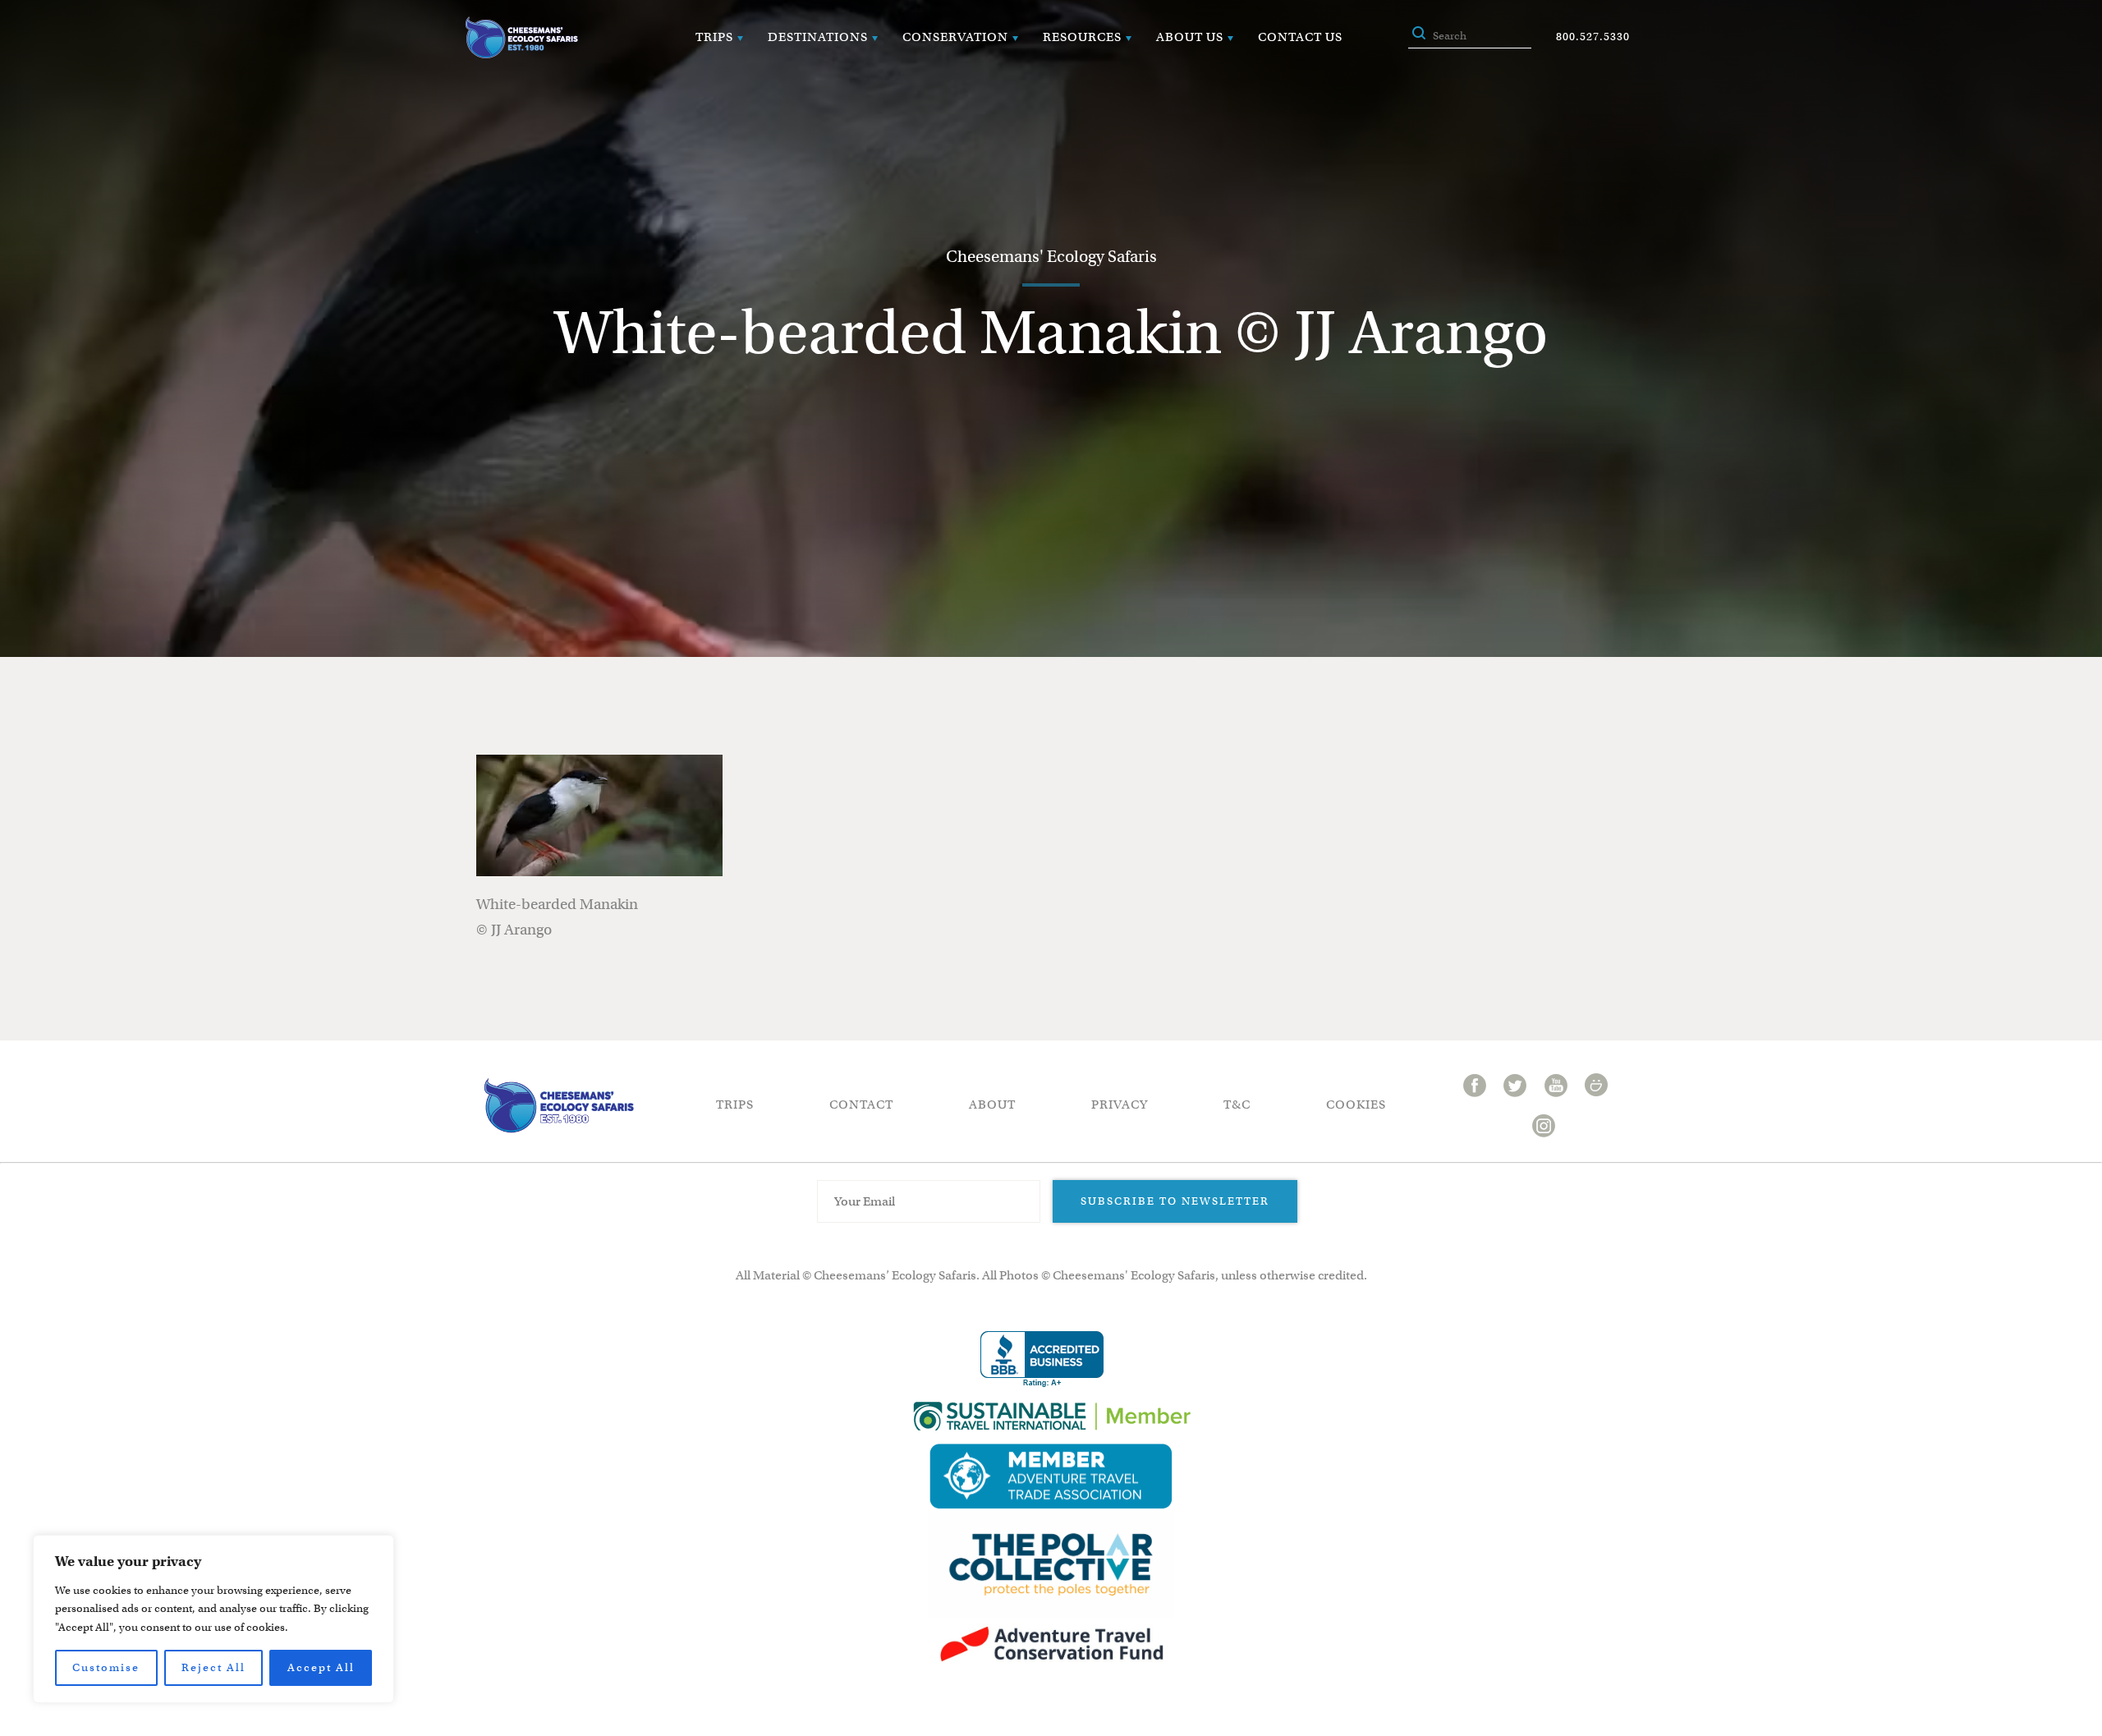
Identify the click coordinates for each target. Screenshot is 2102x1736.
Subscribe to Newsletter (1175, 1201)
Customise (106, 1667)
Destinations (818, 37)
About (992, 1105)
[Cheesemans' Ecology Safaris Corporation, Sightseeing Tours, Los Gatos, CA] (1042, 1359)
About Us (1190, 37)
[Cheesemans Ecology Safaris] (521, 37)
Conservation (955, 37)
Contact (861, 1105)
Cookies (1356, 1105)
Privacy (1120, 1105)
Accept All (321, 1667)
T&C (1237, 1105)
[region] (213, 1619)
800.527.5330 (1593, 37)
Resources (1082, 37)
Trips (714, 37)
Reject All (213, 1667)
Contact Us (1300, 37)
